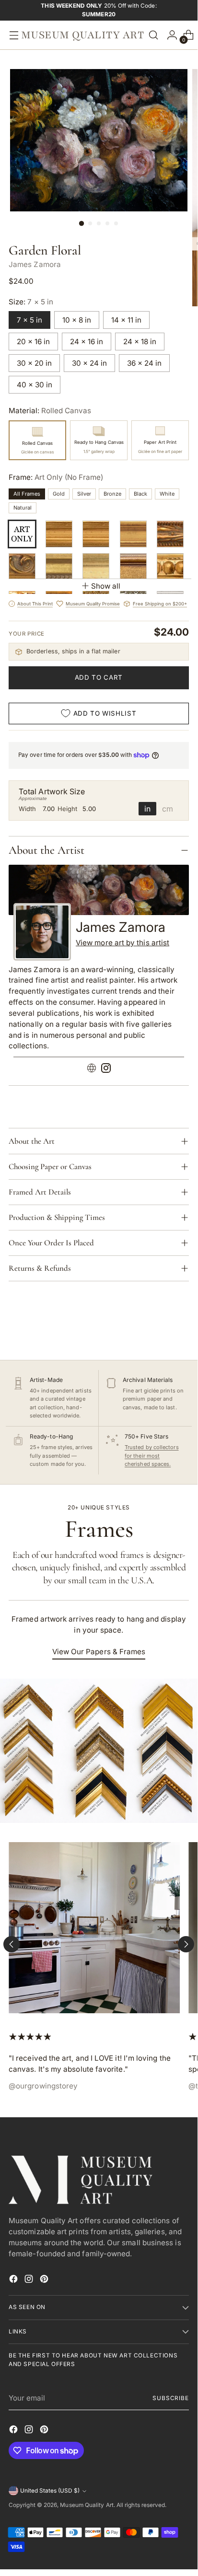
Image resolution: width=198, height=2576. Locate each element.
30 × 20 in (34, 363)
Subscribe (171, 2398)
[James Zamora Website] (92, 1070)
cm (168, 809)
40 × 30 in (35, 385)
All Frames (27, 494)
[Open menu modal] (12, 35)
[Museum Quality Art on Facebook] (14, 2280)
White (167, 494)
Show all (106, 586)
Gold (59, 494)
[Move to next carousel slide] (186, 1944)
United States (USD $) (50, 2491)
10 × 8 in (77, 320)
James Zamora (35, 264)
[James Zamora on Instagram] (106, 1070)
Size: (31, 302)
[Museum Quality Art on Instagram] (30, 2280)
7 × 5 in (29, 320)
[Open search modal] (153, 35)
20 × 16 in (33, 342)
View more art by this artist (122, 943)
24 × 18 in (140, 342)
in (147, 809)
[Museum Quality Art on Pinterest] (45, 2280)
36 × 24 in (144, 363)
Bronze (112, 494)
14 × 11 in (126, 320)
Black (140, 494)
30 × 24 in (89, 363)
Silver (84, 494)
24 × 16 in (87, 342)
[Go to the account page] (170, 35)
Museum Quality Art (87, 2505)
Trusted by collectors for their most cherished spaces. (152, 1456)
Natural (23, 508)
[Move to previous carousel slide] (12, 1944)
